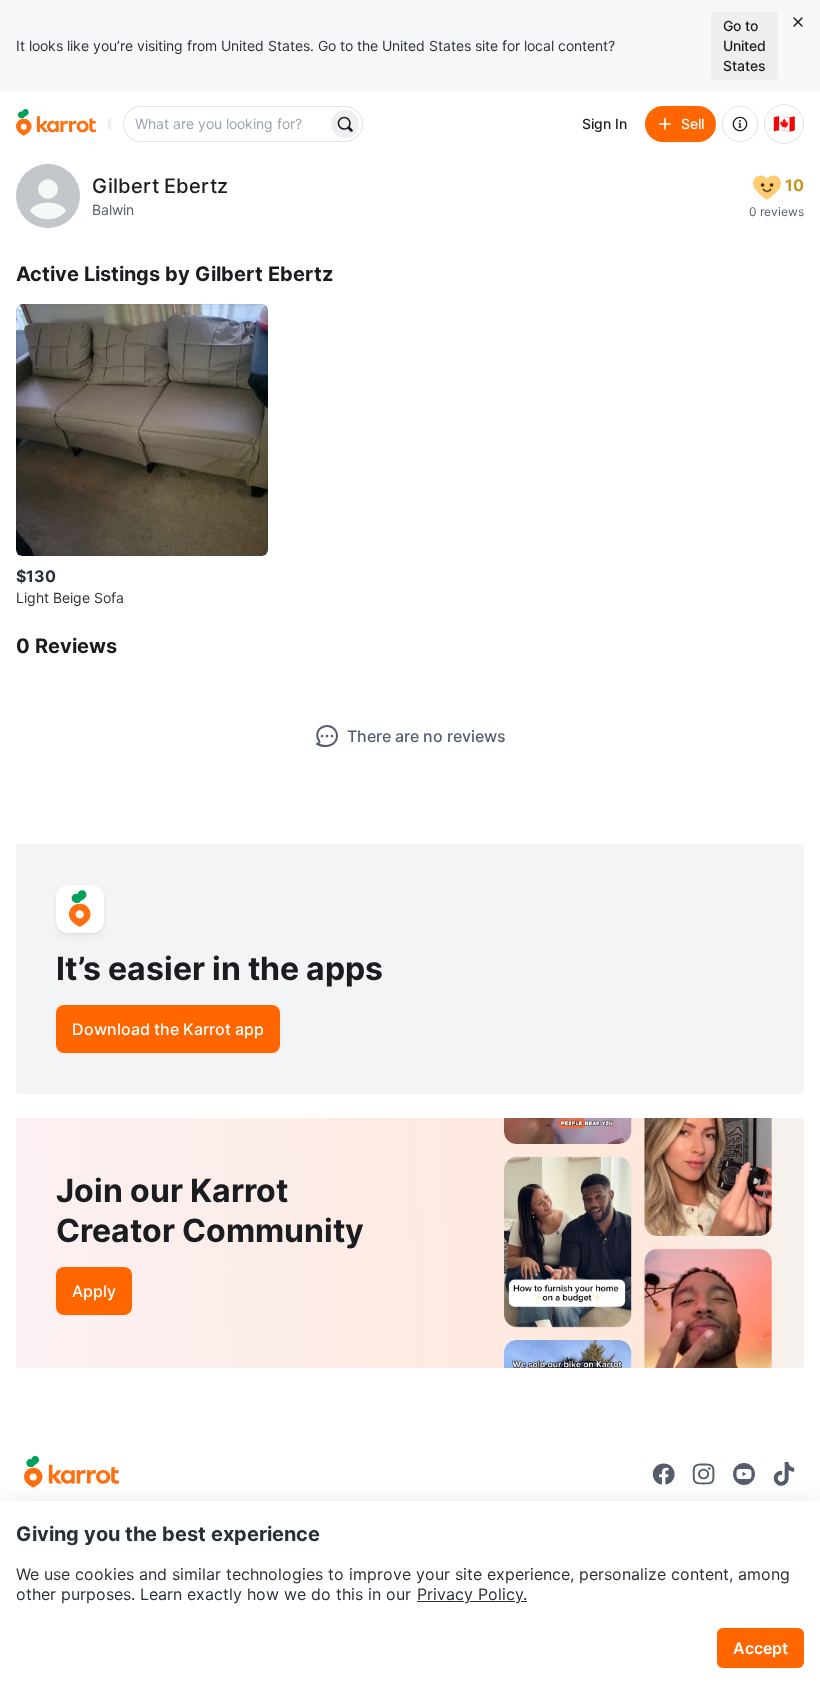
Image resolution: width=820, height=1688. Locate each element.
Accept (760, 1648)
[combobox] (227, 124)
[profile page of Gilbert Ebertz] (48, 196)
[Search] (345, 124)
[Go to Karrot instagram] (704, 1474)
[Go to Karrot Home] (71, 1474)
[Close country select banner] (798, 22)
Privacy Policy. (472, 1594)
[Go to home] (56, 124)
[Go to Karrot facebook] (664, 1474)
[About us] (740, 124)
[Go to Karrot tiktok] (784, 1474)
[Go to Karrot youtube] (744, 1474)
